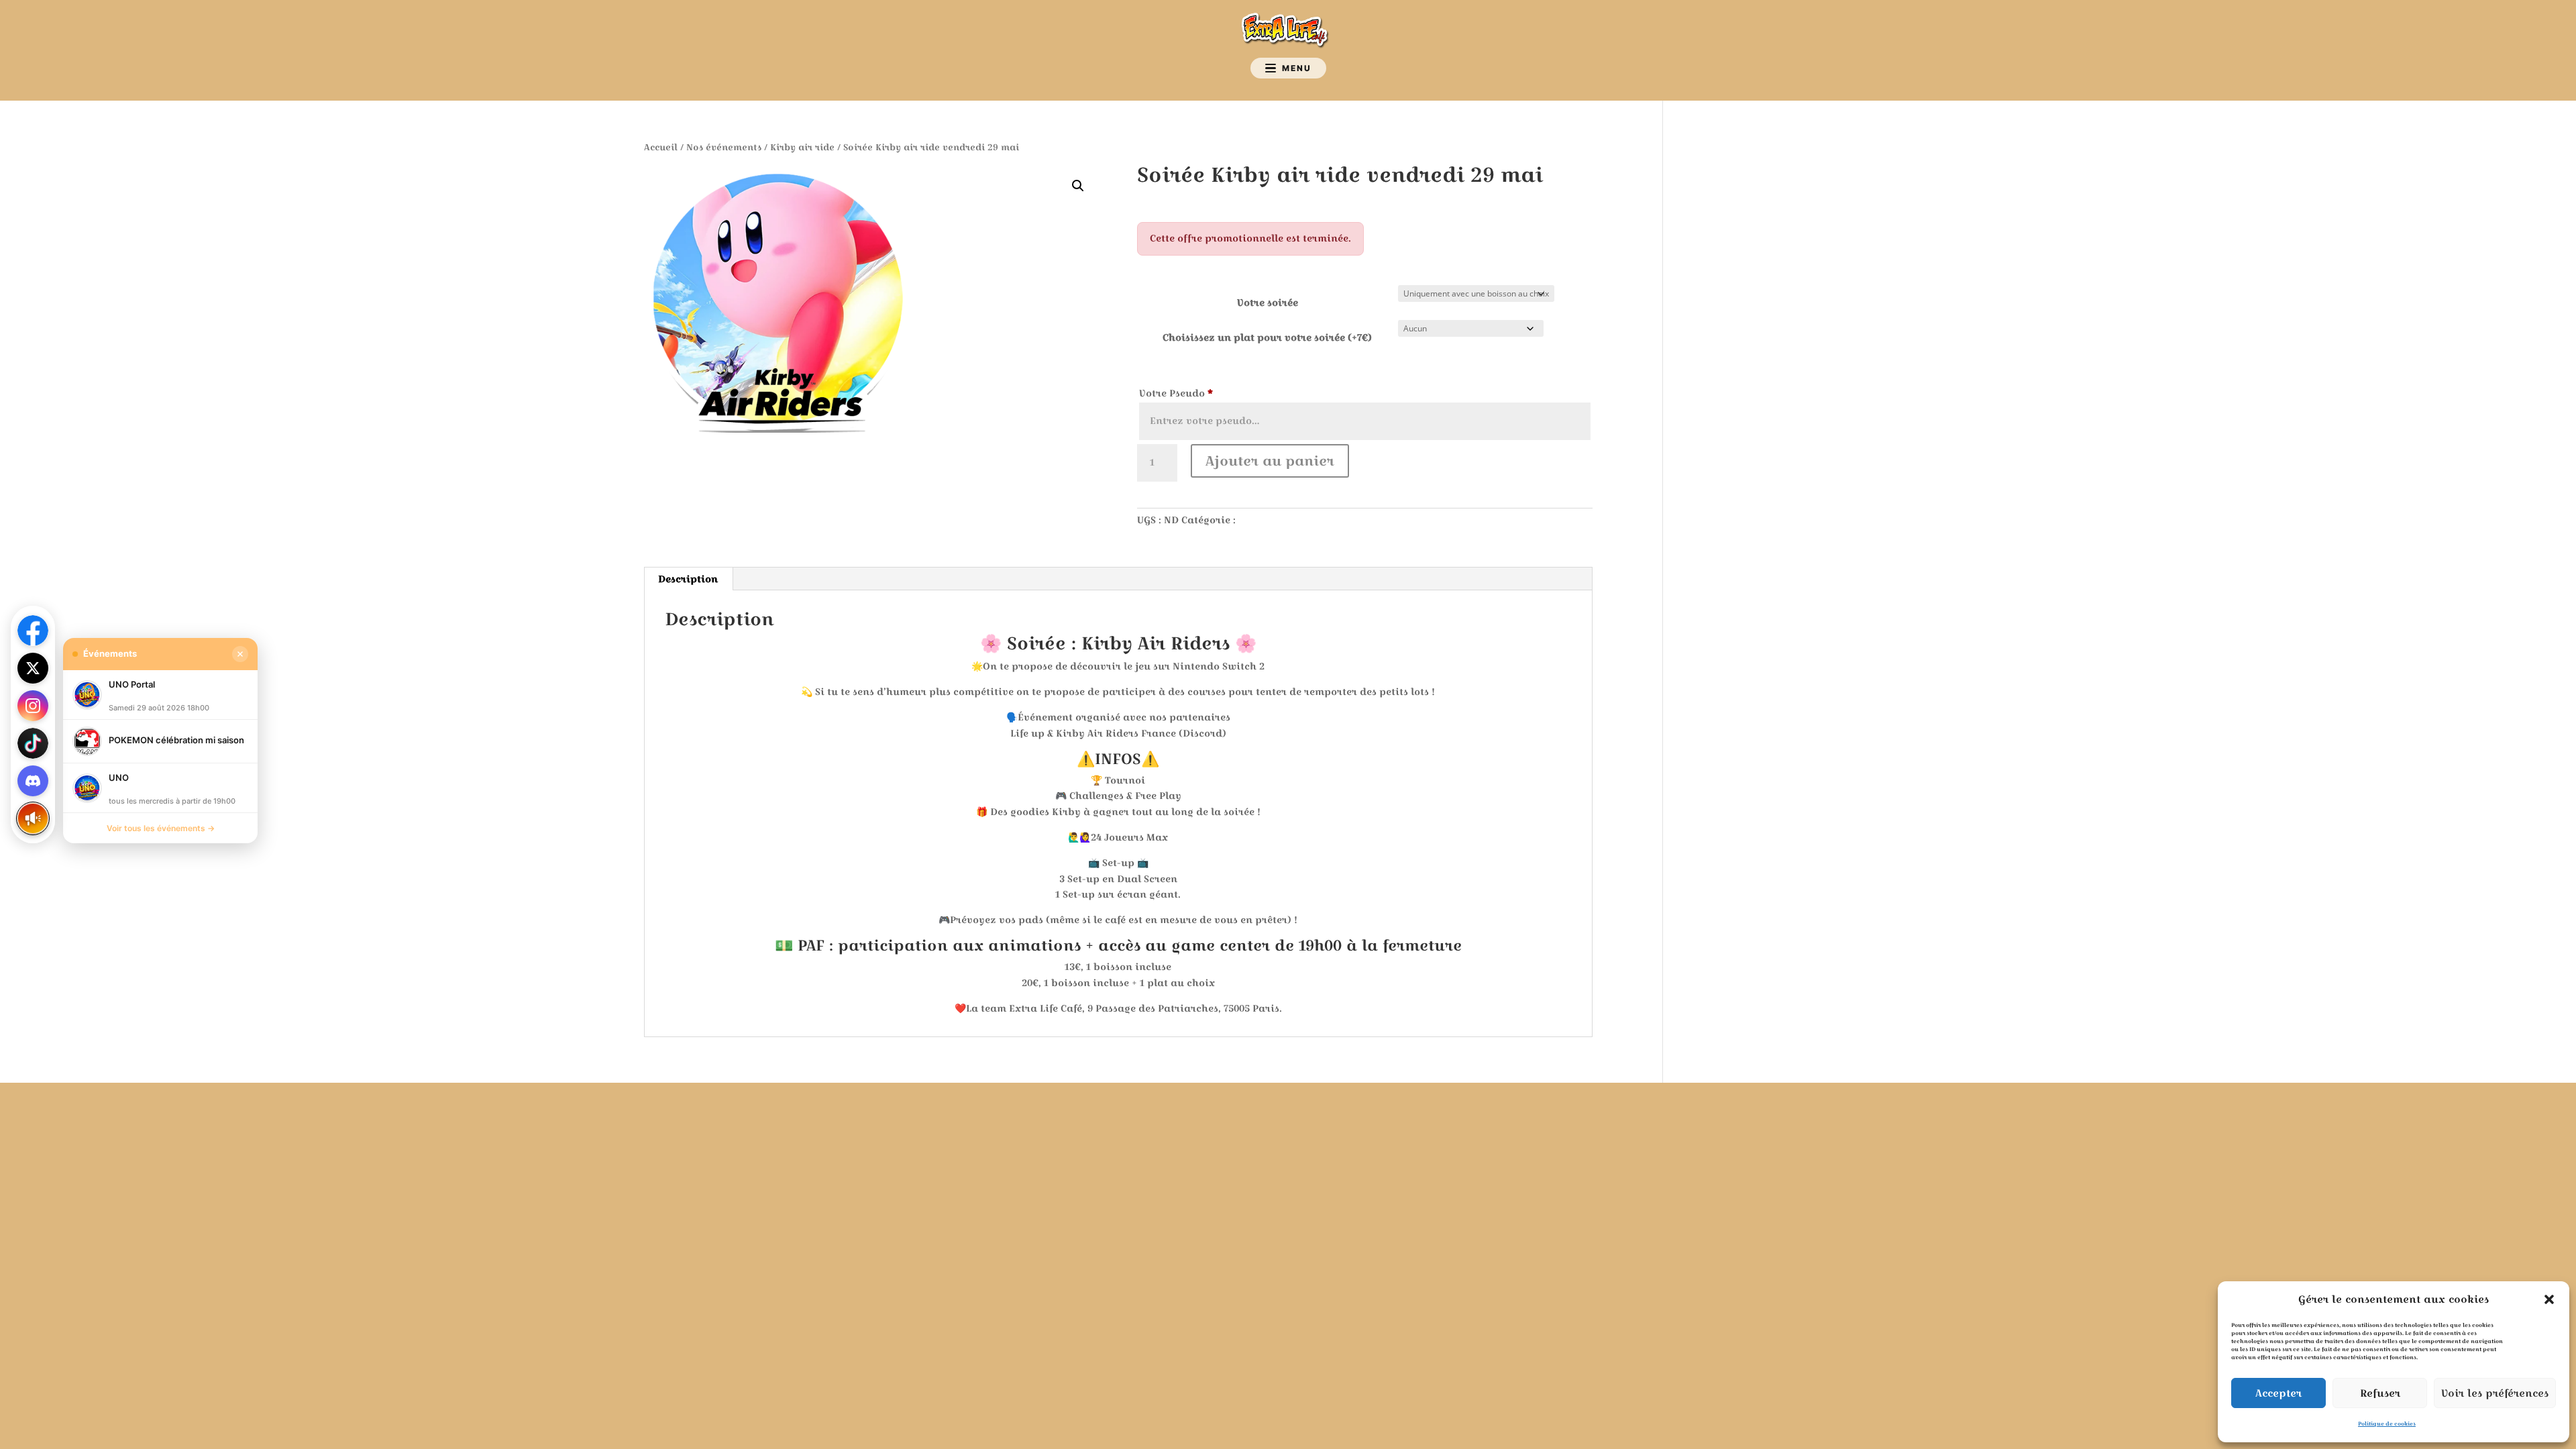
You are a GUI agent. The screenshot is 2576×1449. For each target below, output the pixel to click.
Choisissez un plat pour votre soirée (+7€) (1267, 337)
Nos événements (724, 147)
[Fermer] (240, 654)
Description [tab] (688, 579)
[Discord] (33, 781)
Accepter (2278, 1393)
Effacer (1567, 329)
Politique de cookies (2387, 1424)
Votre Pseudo (1176, 393)
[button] (2549, 1299)
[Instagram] (33, 706)
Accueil (661, 147)
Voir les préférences (2495, 1393)
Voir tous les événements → (161, 828)
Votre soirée (1268, 303)
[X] (33, 668)
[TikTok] (33, 743)
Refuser (2380, 1393)
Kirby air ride (802, 147)
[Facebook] (33, 631)
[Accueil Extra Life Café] (1288, 30)
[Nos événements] (33, 818)
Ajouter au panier (1270, 461)
